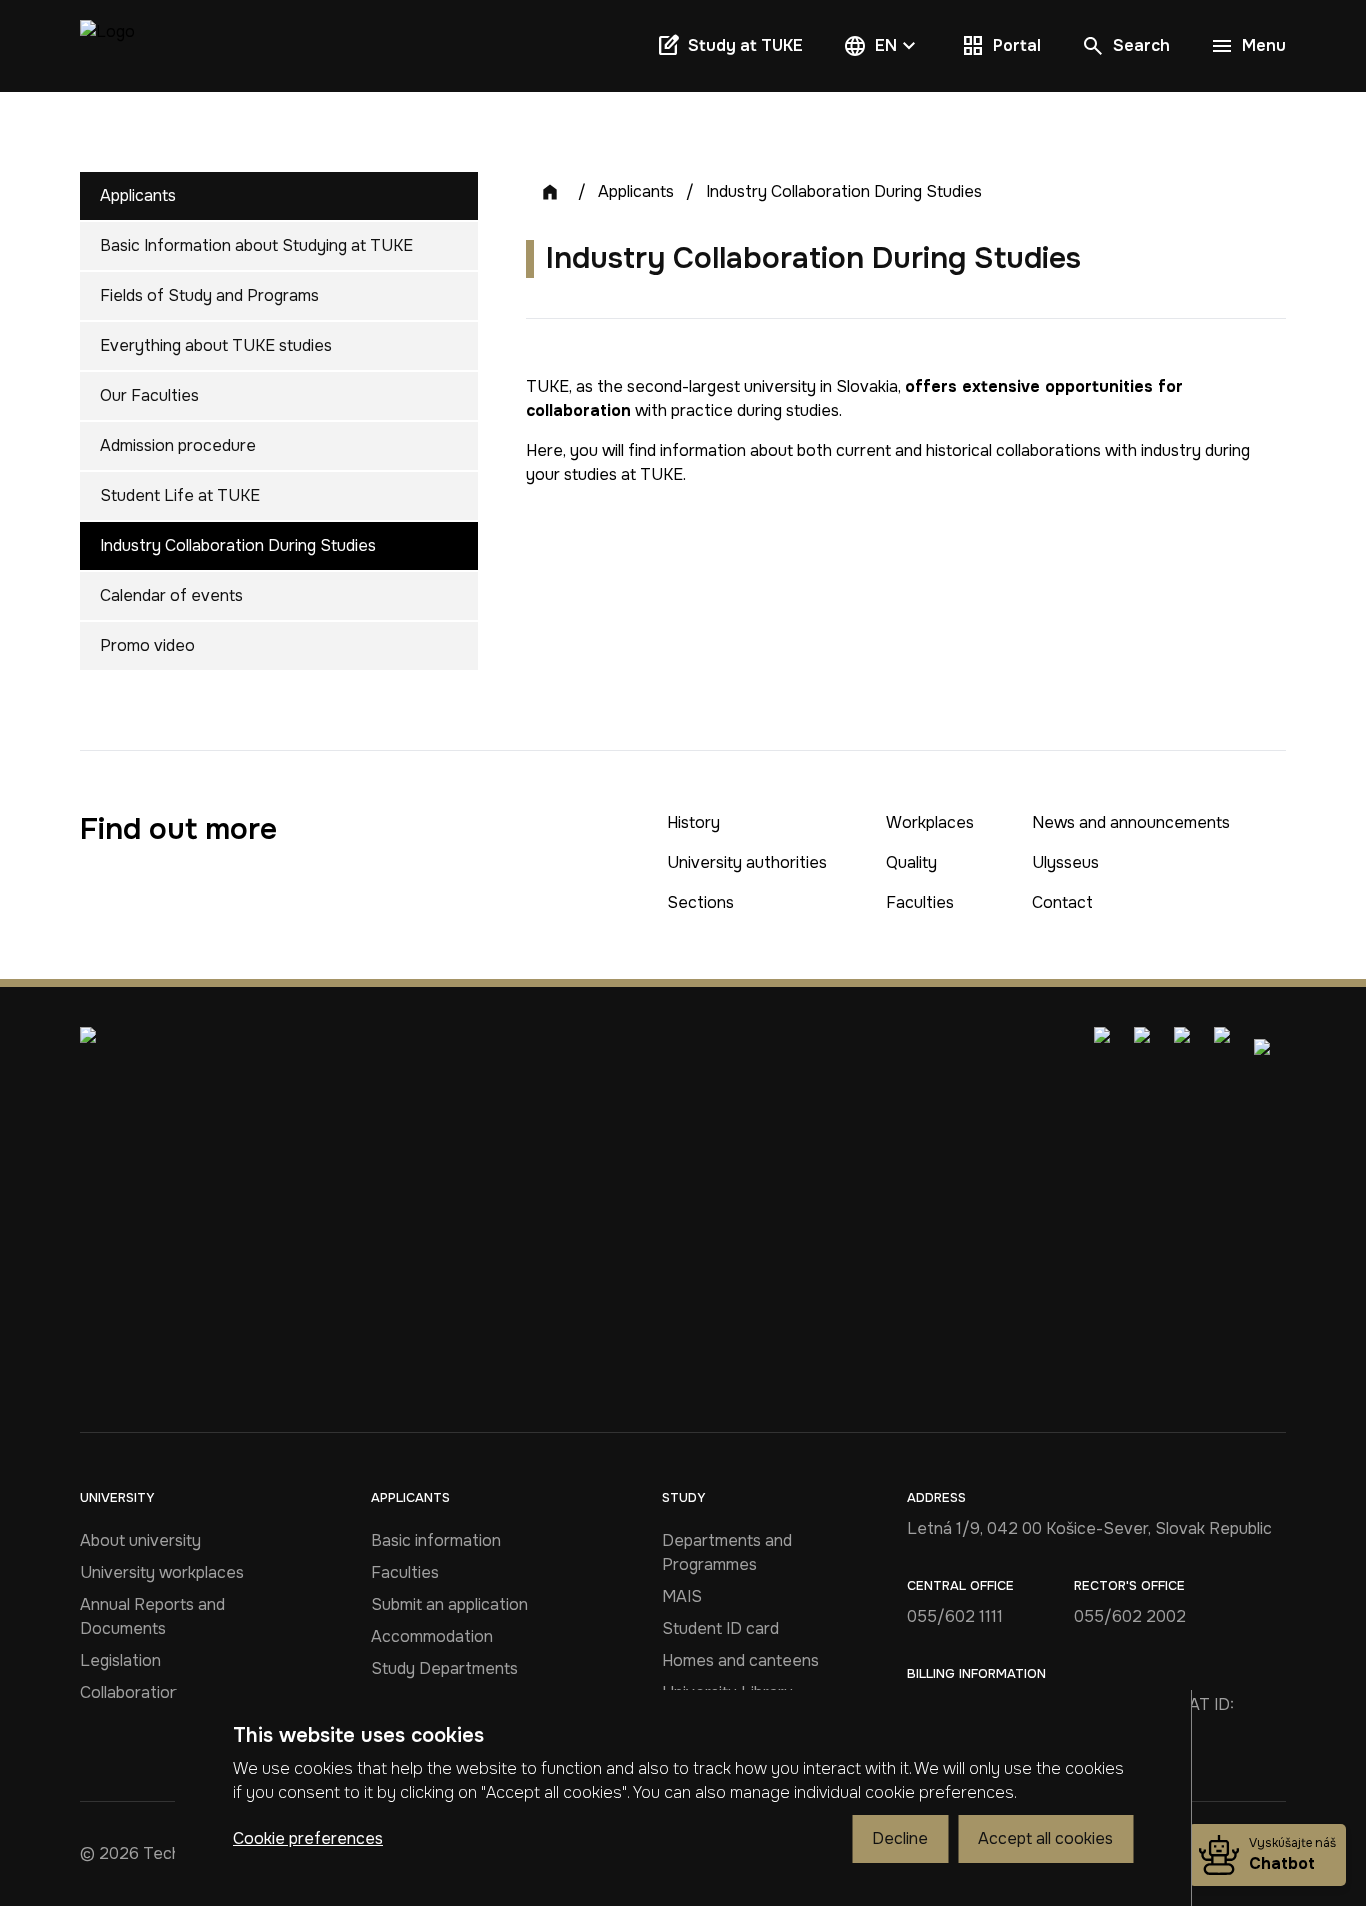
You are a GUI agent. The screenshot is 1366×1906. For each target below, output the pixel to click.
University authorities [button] (747, 862)
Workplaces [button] (930, 822)
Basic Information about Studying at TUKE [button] (256, 245)
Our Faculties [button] (149, 395)
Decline (900, 1838)
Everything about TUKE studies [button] (216, 345)
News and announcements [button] (1131, 822)
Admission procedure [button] (178, 445)
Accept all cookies (1045, 1838)
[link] (107, 46)
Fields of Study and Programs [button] (209, 295)
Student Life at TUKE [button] (180, 495)
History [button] (693, 822)
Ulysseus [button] (1065, 862)
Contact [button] (1062, 902)
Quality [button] (911, 862)
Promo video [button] (147, 645)
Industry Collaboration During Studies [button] (238, 545)
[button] (882, 46)
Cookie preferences (308, 1838)
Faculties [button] (920, 902)
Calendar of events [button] (171, 595)
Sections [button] (700, 902)
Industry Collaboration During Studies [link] (844, 191)
